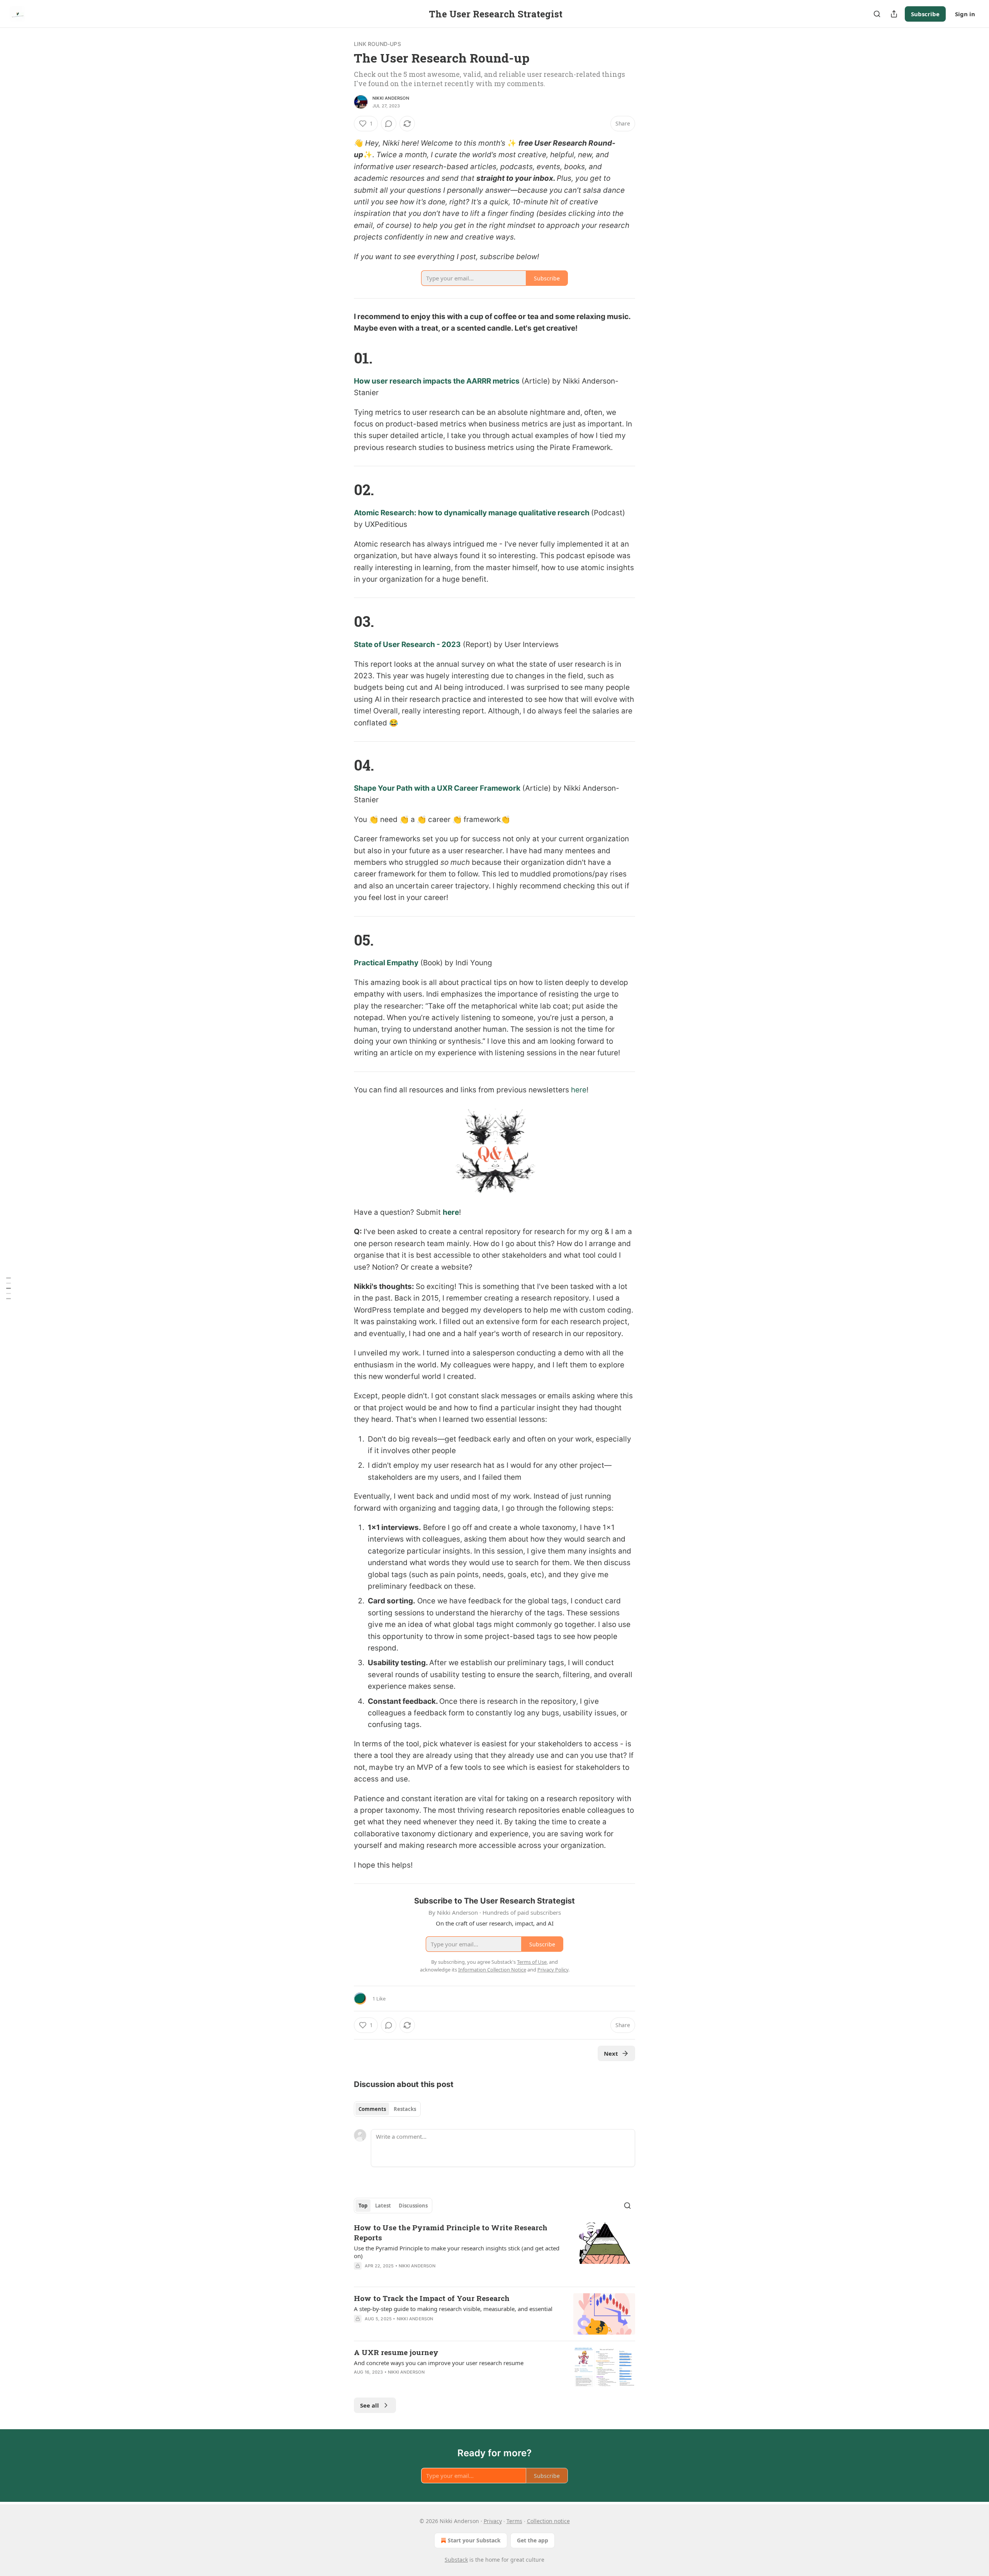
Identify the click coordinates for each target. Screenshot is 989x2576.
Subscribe (925, 14)
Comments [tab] (372, 2109)
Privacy (493, 2521)
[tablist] (387, 2109)
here (451, 1212)
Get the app (533, 2540)
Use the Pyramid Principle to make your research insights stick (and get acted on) (457, 2252)
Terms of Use (532, 1962)
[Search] (877, 14)
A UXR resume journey (396, 2352)
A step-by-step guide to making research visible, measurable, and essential (453, 2309)
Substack (456, 2560)
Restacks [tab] (405, 2109)
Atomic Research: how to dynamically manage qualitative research (472, 513)
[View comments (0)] (389, 124)
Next (611, 2053)
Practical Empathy (386, 963)
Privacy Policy (553, 1970)
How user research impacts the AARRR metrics (437, 381)
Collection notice (548, 2521)
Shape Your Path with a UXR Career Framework (437, 788)
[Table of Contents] (8, 1288)
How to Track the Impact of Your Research (432, 2298)
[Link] (343, 358)
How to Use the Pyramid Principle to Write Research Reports (451, 2232)
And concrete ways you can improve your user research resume (439, 2363)
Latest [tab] (383, 2206)
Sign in (965, 14)
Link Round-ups (377, 44)
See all (370, 2405)
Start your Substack (474, 2540)
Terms (514, 2521)
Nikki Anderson (391, 98)
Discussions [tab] (413, 2206)
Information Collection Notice (492, 1970)
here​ (579, 1090)
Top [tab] (363, 2206)
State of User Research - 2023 (407, 644)
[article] (494, 2252)
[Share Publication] (894, 14)
